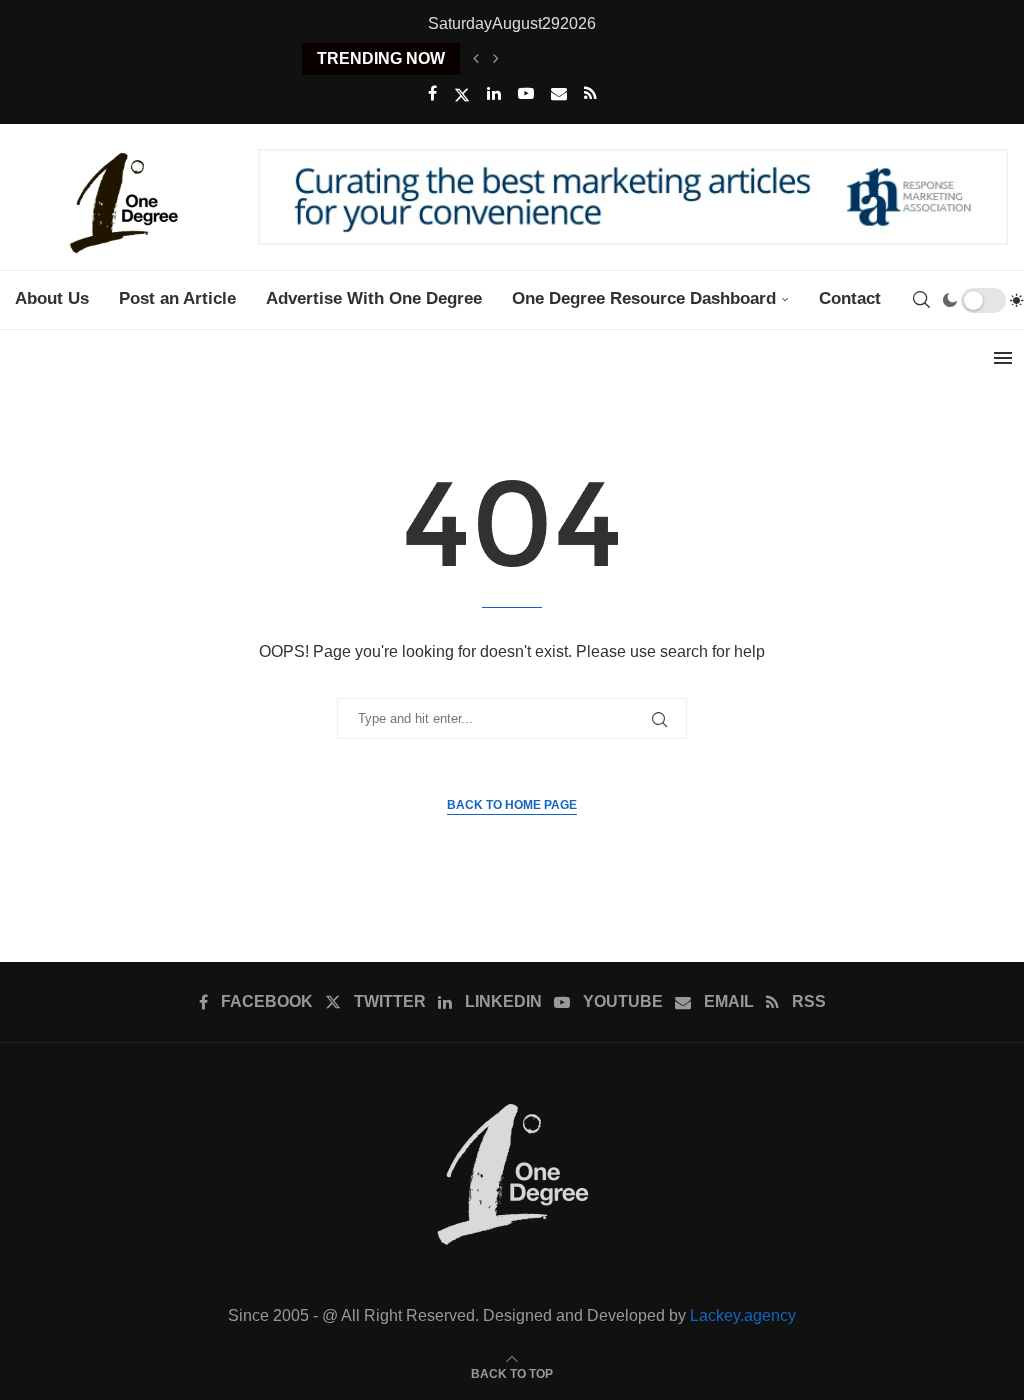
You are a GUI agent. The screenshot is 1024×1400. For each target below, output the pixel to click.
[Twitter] (462, 95)
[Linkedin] (494, 94)
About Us (52, 298)
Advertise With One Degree (374, 298)
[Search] (921, 300)
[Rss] (590, 94)
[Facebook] (432, 94)
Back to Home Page (512, 805)
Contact (850, 298)
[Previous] (476, 59)
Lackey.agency (743, 1315)
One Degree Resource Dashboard (644, 298)
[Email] (559, 94)
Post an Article (177, 298)
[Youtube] (526, 94)
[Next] (496, 59)
